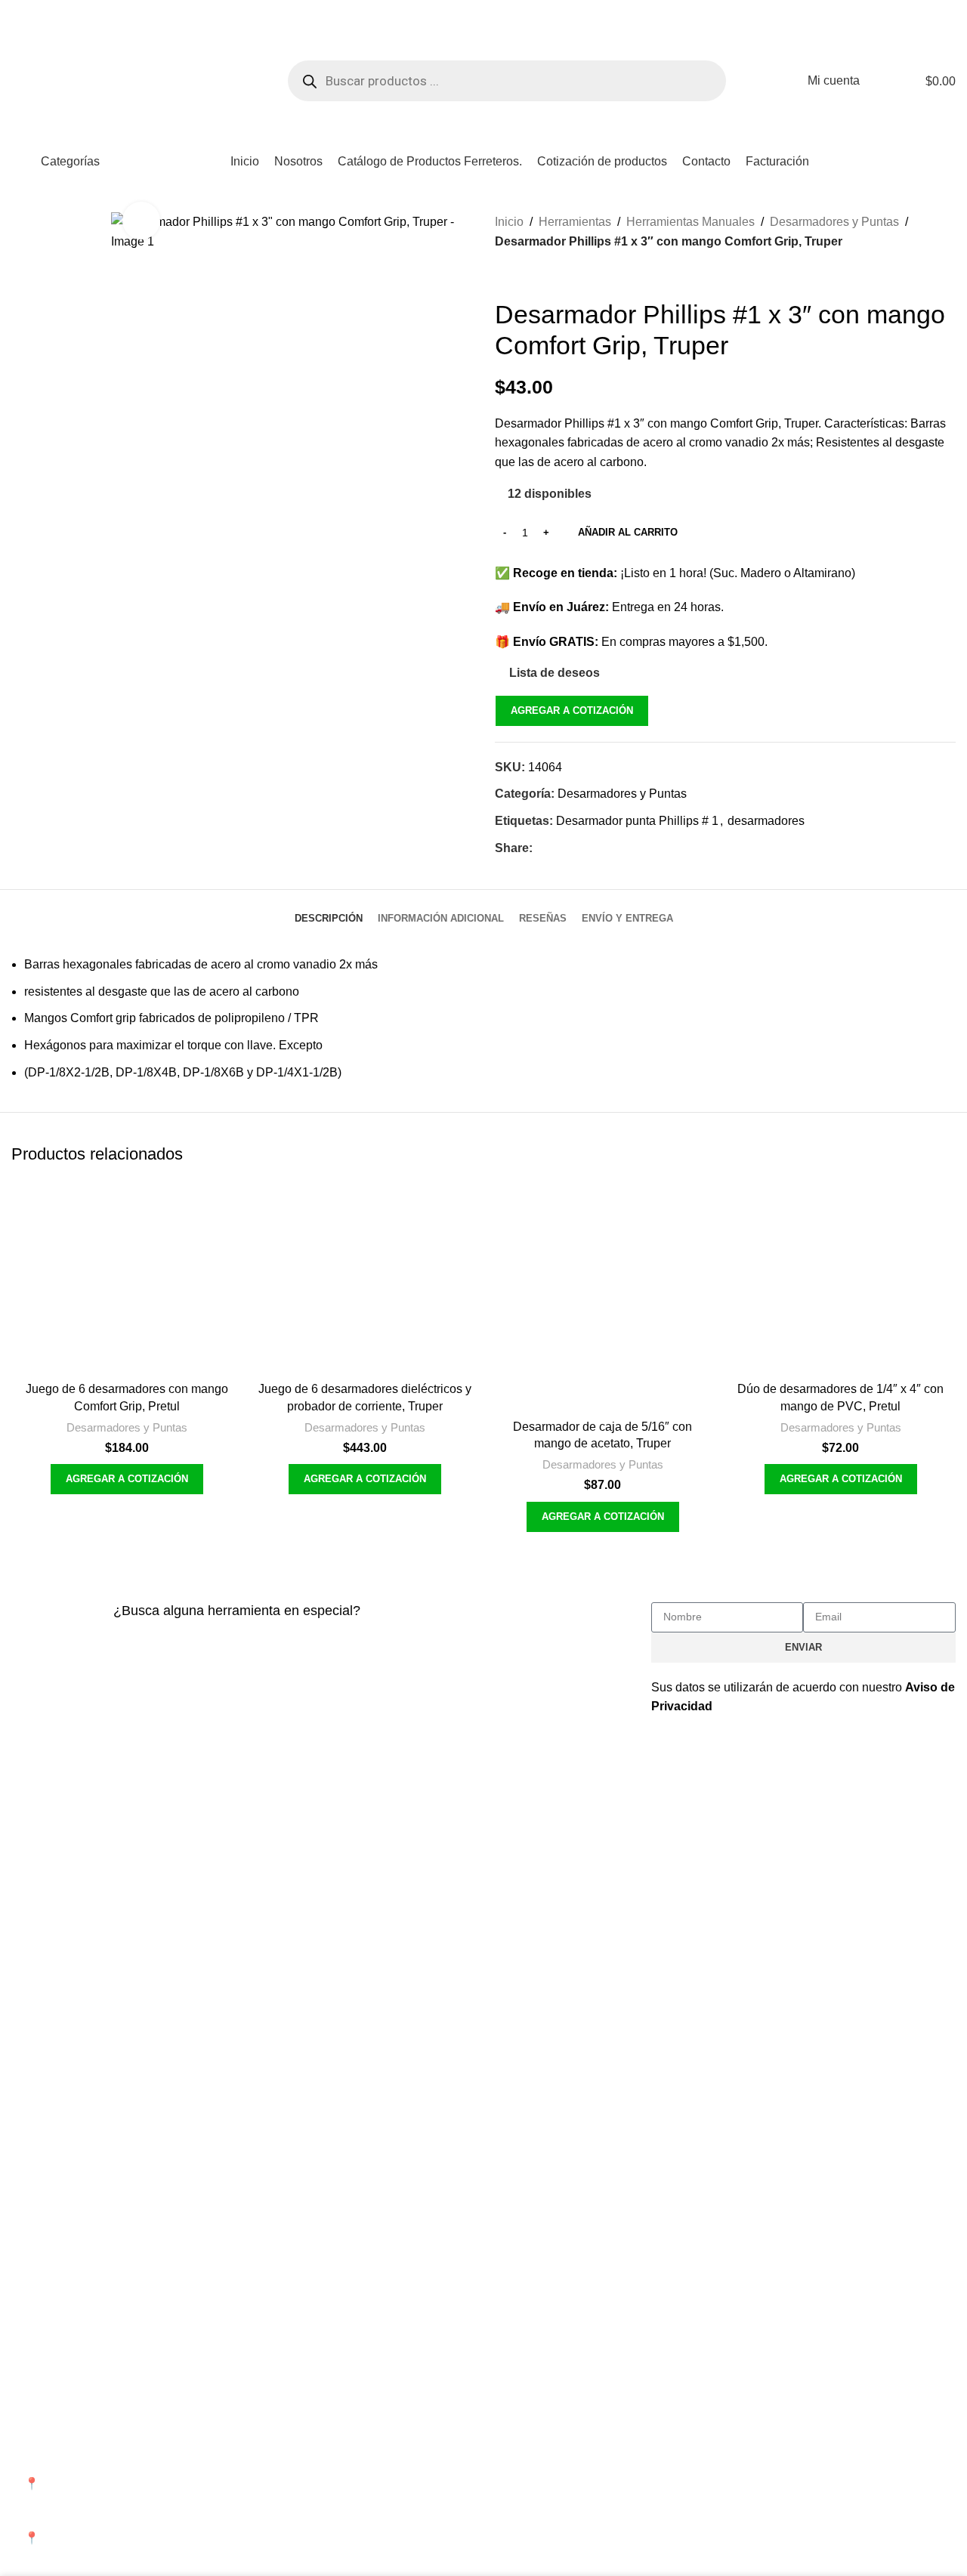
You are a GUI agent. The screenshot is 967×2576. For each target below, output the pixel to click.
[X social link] (560, 849)
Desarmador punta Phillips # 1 (637, 821)
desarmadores (766, 821)
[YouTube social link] (57, 10)
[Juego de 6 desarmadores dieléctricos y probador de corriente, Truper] (365, 1278)
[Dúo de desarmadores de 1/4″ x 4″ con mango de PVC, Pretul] (840, 1278)
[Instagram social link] (39, 10)
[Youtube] (752, 2439)
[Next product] (540, 275)
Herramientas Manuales (690, 222)
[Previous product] (504, 275)
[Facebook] (670, 2439)
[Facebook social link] (20, 10)
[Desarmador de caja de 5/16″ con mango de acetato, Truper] (602, 1297)
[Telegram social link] (614, 849)
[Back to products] (522, 275)
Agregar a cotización (572, 710)
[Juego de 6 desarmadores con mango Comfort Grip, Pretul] (127, 1278)
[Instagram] (711, 2439)
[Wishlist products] (881, 81)
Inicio (509, 222)
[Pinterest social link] (578, 849)
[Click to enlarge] (141, 221)
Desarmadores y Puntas (834, 222)
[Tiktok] (792, 2439)
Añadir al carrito (628, 532)
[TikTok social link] (75, 10)
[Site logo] (117, 80)
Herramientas (575, 222)
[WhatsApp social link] (596, 849)
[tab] (329, 911)
